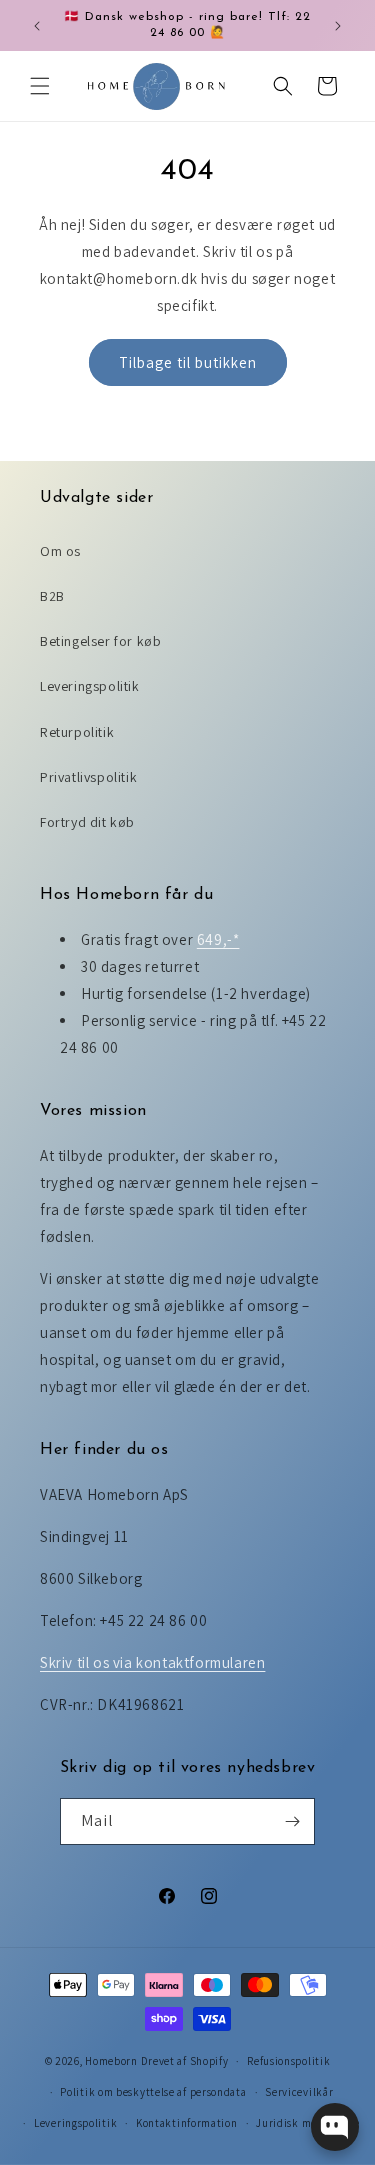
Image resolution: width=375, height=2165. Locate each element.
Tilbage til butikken (188, 362)
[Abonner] (292, 1821)
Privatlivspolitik (88, 777)
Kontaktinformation (187, 2123)
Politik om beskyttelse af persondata (153, 2092)
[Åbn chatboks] (335, 2127)
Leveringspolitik (90, 686)
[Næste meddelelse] (338, 26)
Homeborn (111, 2061)
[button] (40, 86)
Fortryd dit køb (87, 822)
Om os (60, 551)
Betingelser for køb (100, 641)
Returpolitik (77, 732)
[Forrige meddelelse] (37, 26)
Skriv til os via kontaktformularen (152, 1662)
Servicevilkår (299, 2092)
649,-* (218, 939)
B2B (52, 596)
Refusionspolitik (288, 2061)
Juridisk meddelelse (307, 2123)
